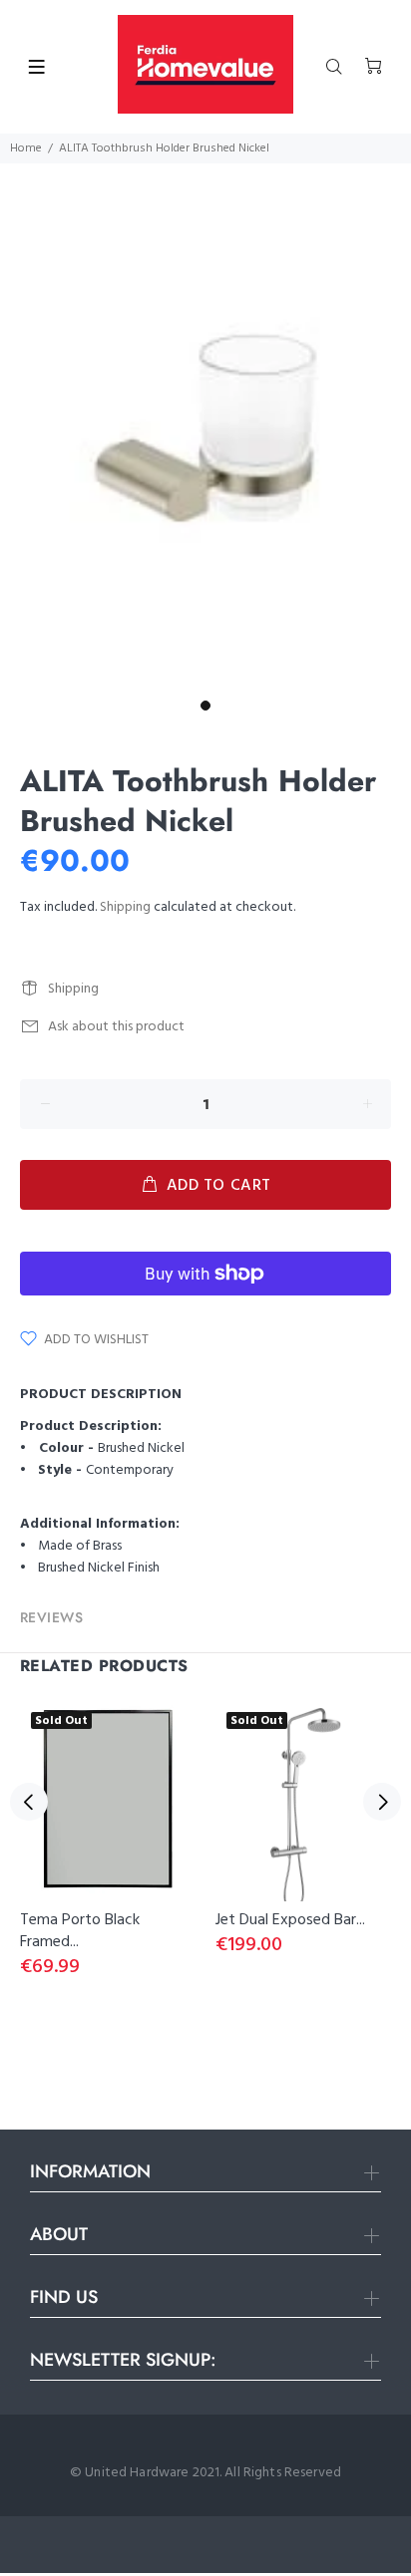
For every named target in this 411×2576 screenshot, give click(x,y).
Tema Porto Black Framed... (80, 1931)
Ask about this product (116, 1027)
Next (382, 1802)
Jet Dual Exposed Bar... (290, 1920)
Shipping (125, 907)
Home (26, 148)
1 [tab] (205, 706)
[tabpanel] (205, 427)
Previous (29, 1802)
